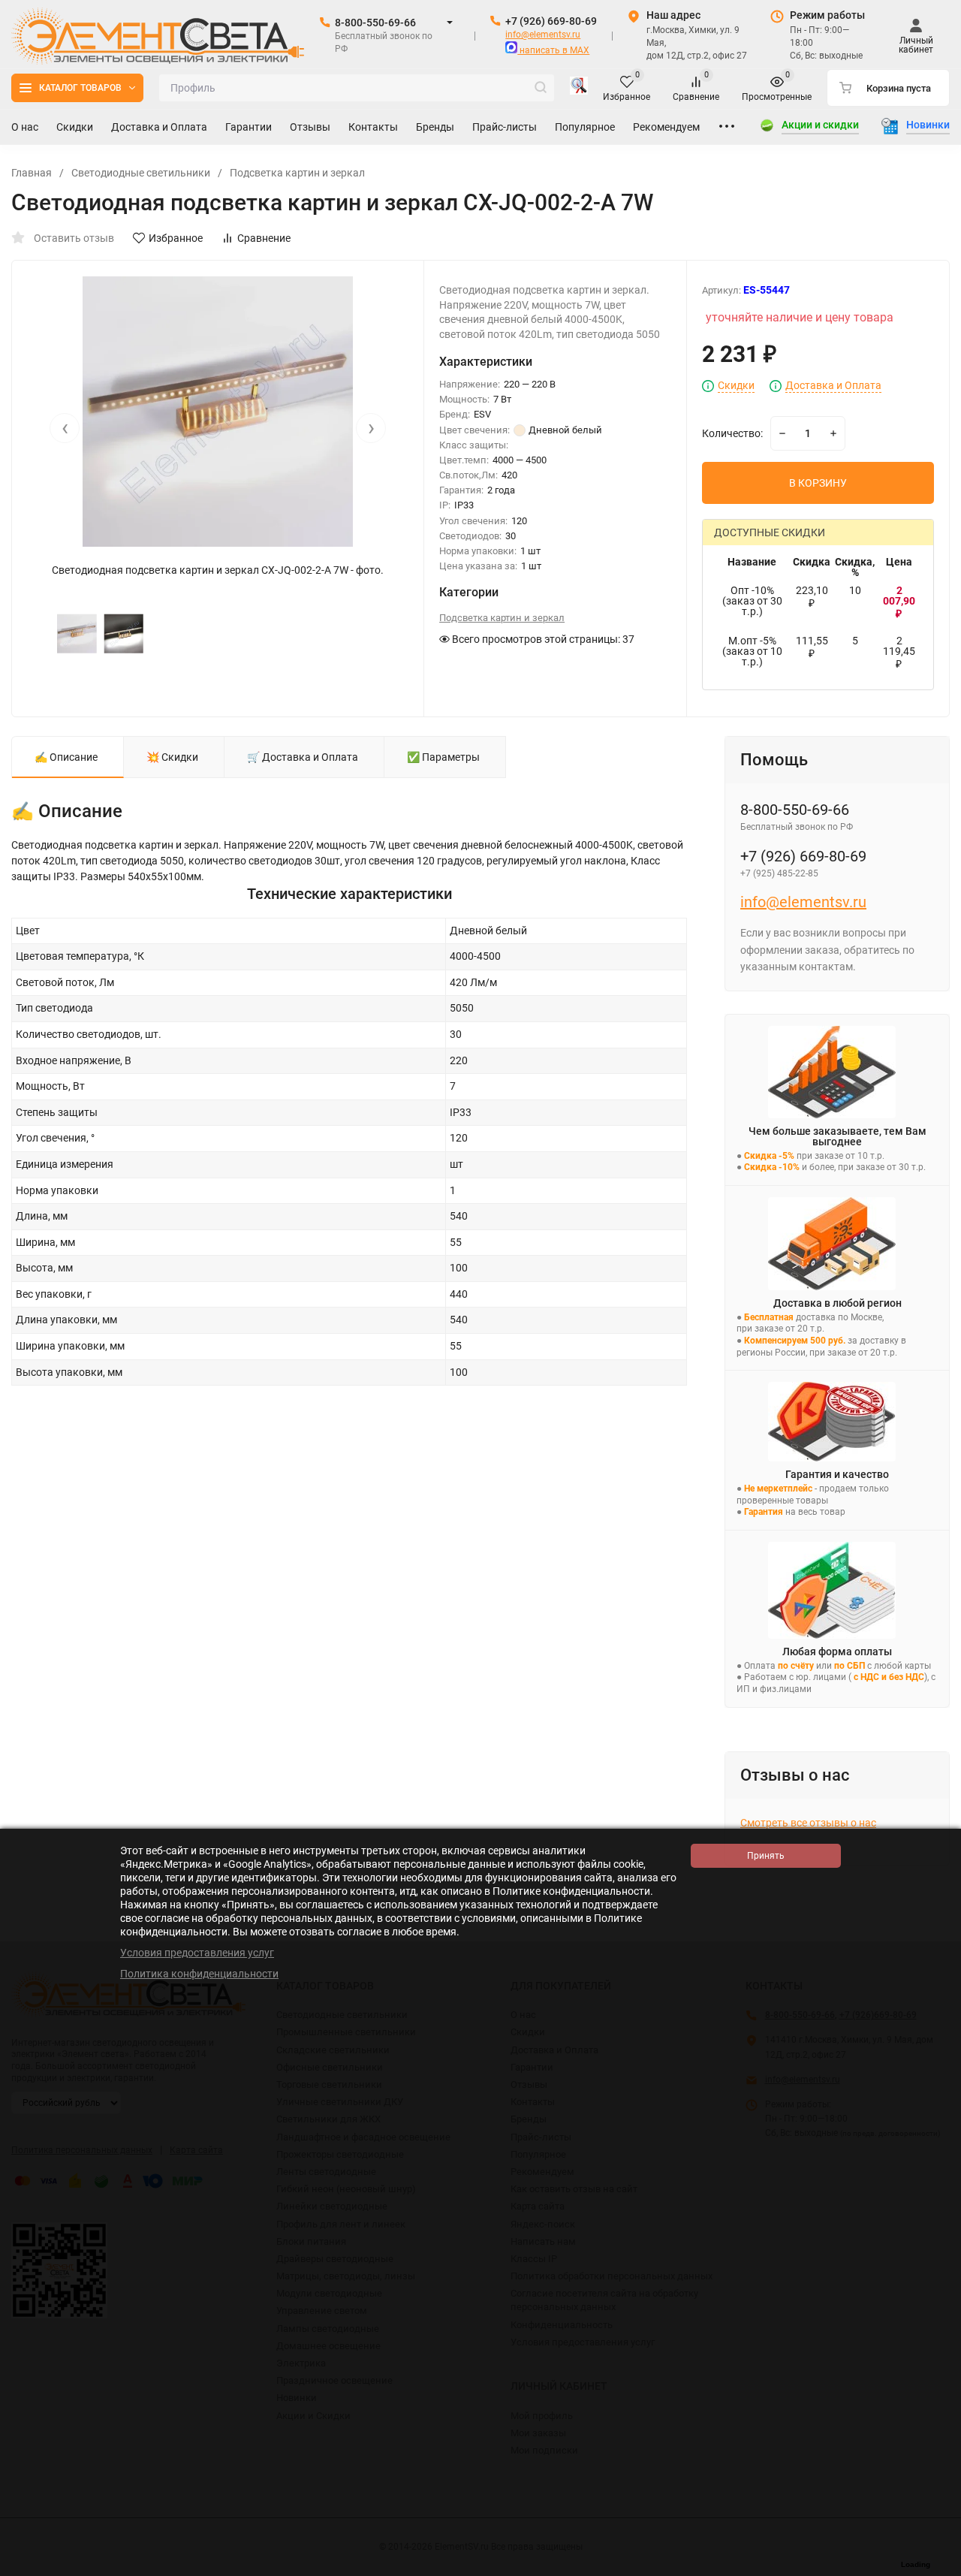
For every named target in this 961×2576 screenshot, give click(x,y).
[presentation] (65, 428)
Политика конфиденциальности (199, 1974)
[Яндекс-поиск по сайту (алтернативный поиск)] (579, 88)
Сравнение (264, 238)
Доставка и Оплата (833, 386)
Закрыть (938, 2568)
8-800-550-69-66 (375, 23)
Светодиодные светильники (141, 173)
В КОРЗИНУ (818, 483)
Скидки (736, 386)
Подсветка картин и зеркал (297, 173)
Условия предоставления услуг (197, 1953)
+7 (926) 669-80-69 (551, 21)
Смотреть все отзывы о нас (808, 1823)
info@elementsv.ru (543, 35)
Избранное (176, 238)
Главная (32, 173)
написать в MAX (553, 50)
